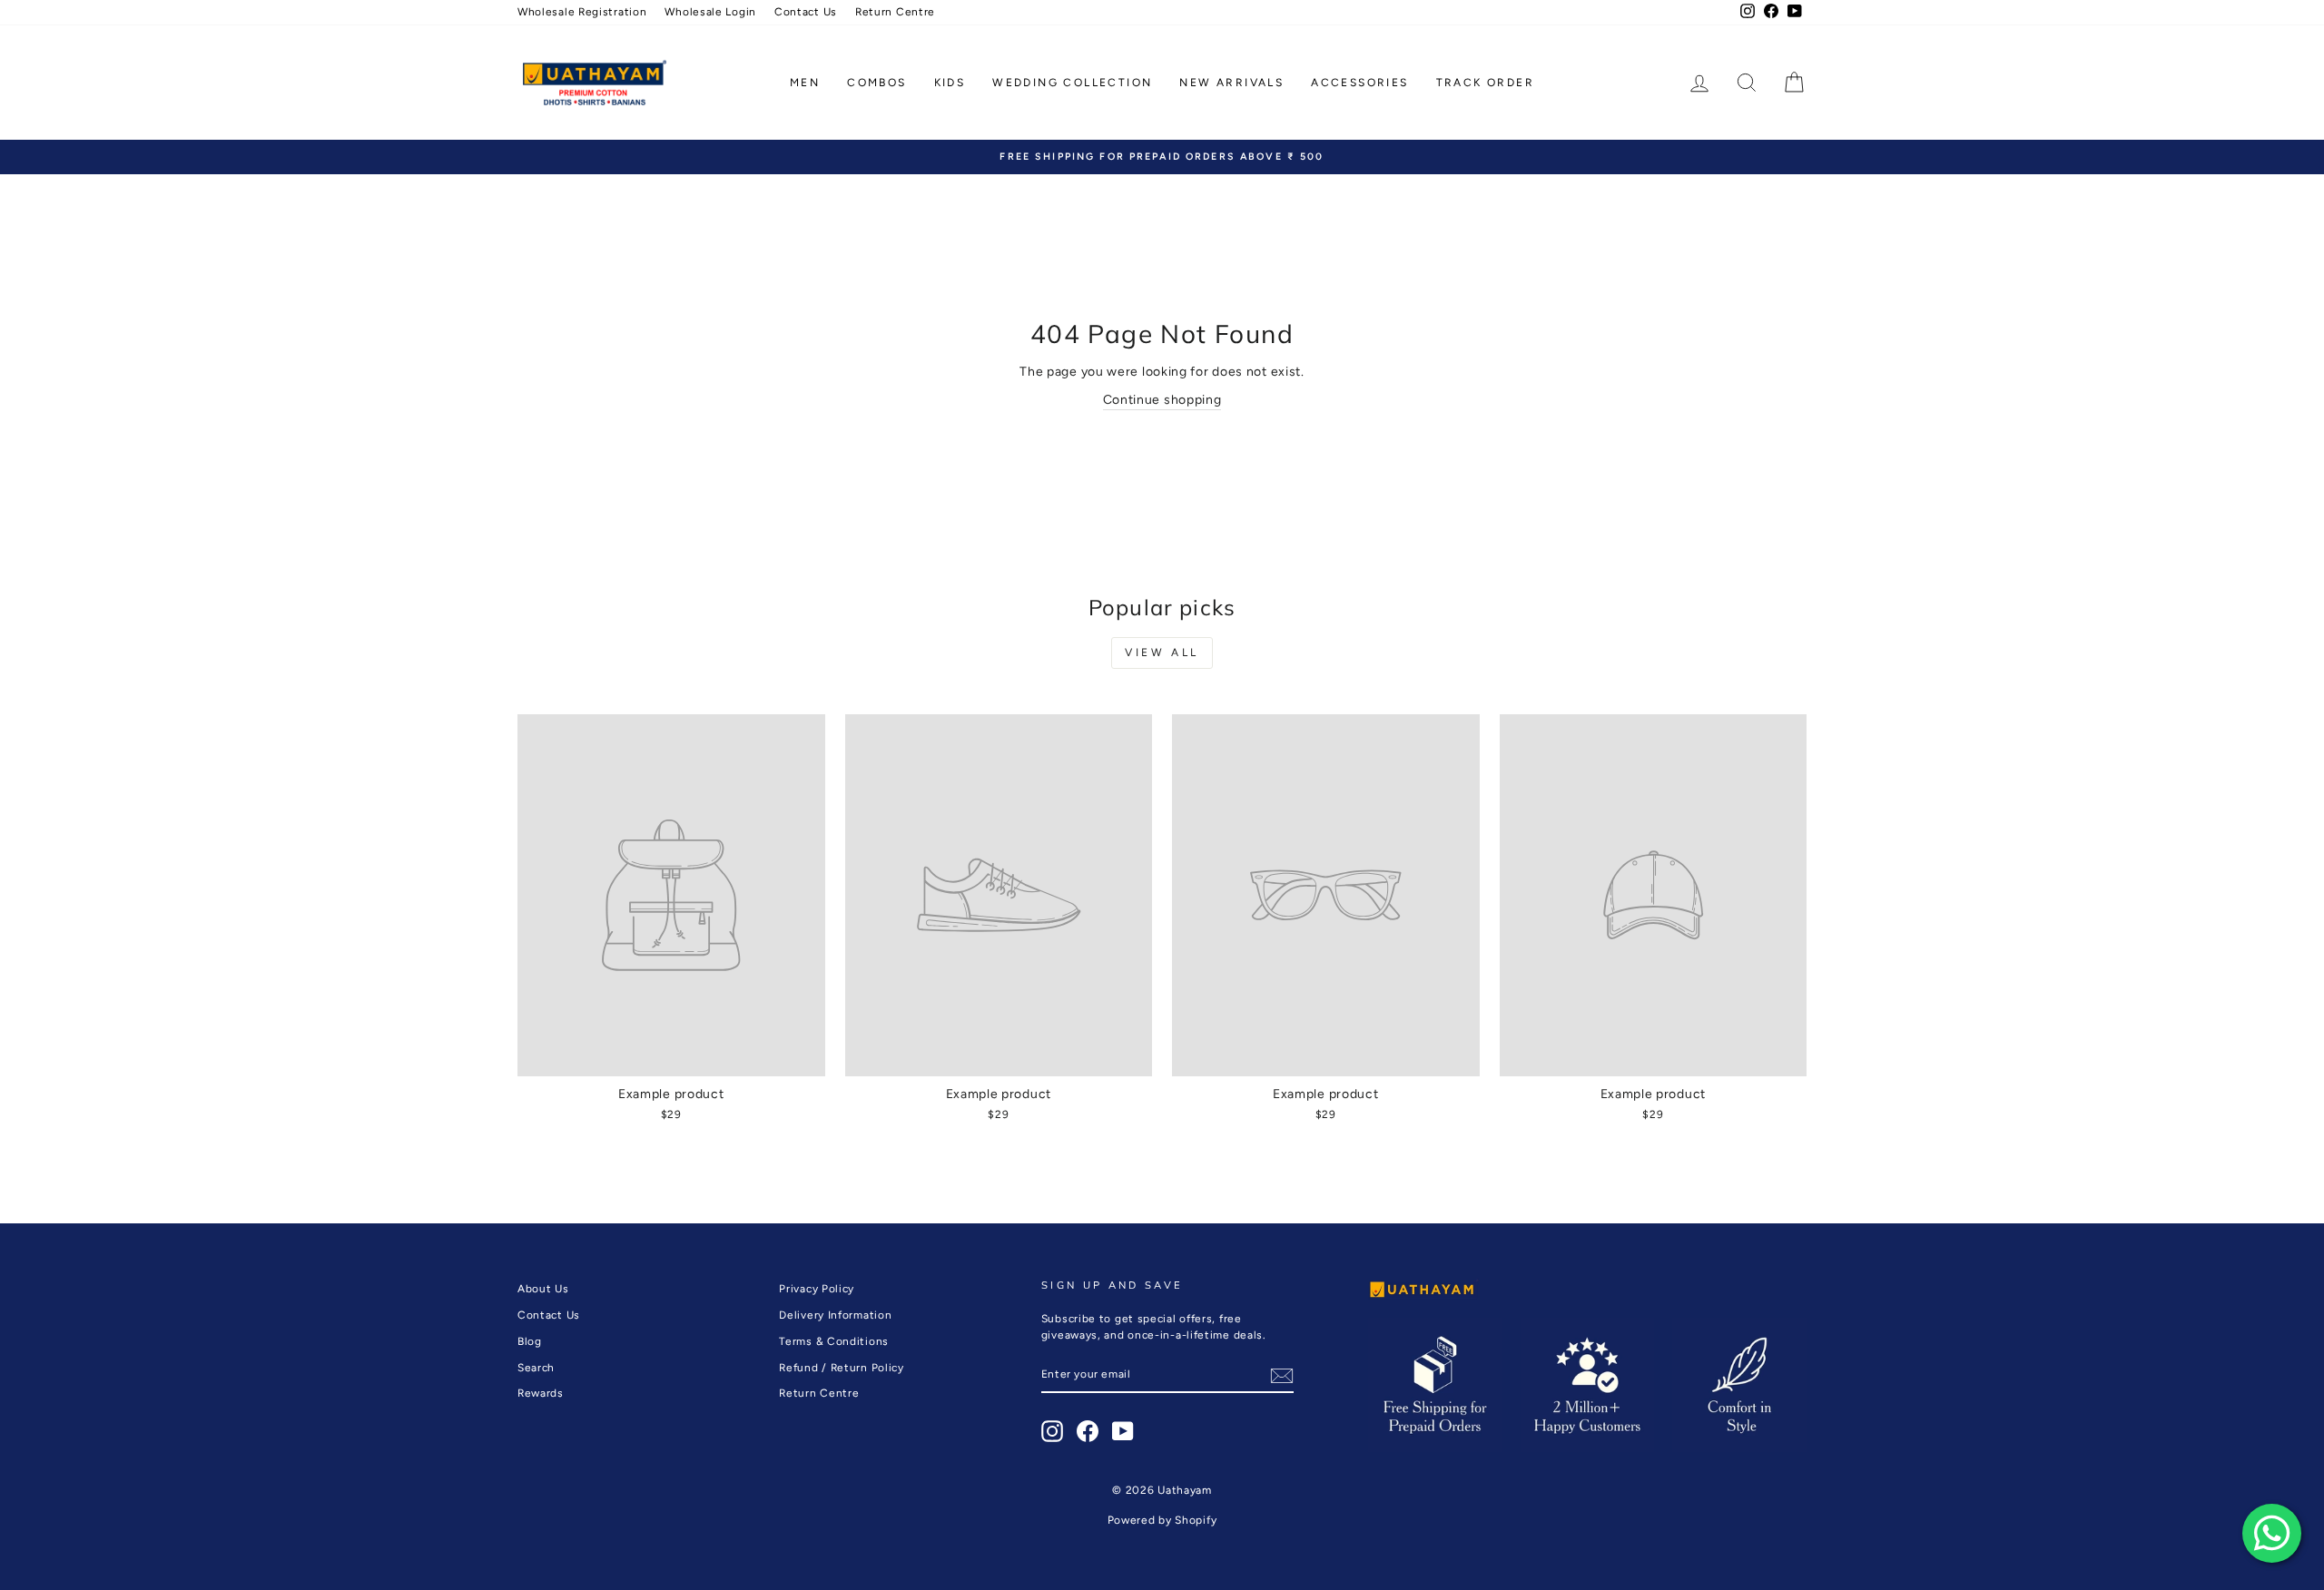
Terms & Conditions (834, 1341)
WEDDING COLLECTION (1072, 83)
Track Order (1485, 83)
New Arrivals (1231, 83)
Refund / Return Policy (841, 1368)
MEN (805, 83)
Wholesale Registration (582, 12)
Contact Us (806, 12)
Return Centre (895, 12)
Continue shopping (1162, 400)
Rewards (541, 1393)
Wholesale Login (710, 12)
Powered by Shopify (1162, 1520)
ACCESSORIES (1359, 83)
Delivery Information (835, 1315)
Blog (530, 1341)
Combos (876, 83)
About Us (543, 1289)
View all (1162, 653)
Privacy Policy (817, 1289)
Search (536, 1368)
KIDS (950, 83)
